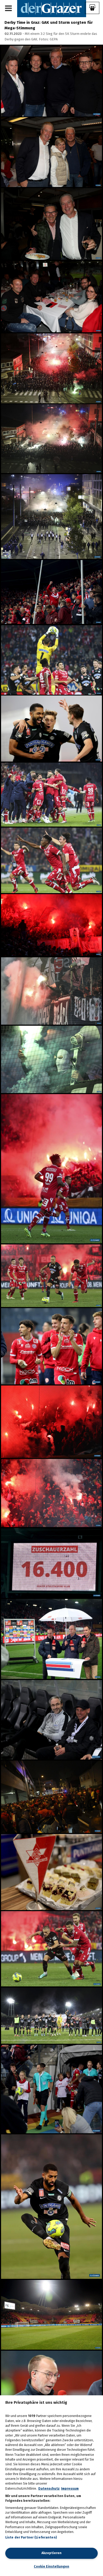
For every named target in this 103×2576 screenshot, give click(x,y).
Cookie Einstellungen (51, 2566)
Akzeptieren (51, 2553)
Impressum (70, 2489)
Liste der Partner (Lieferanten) (31, 2537)
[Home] (52, 8)
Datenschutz (49, 2489)
